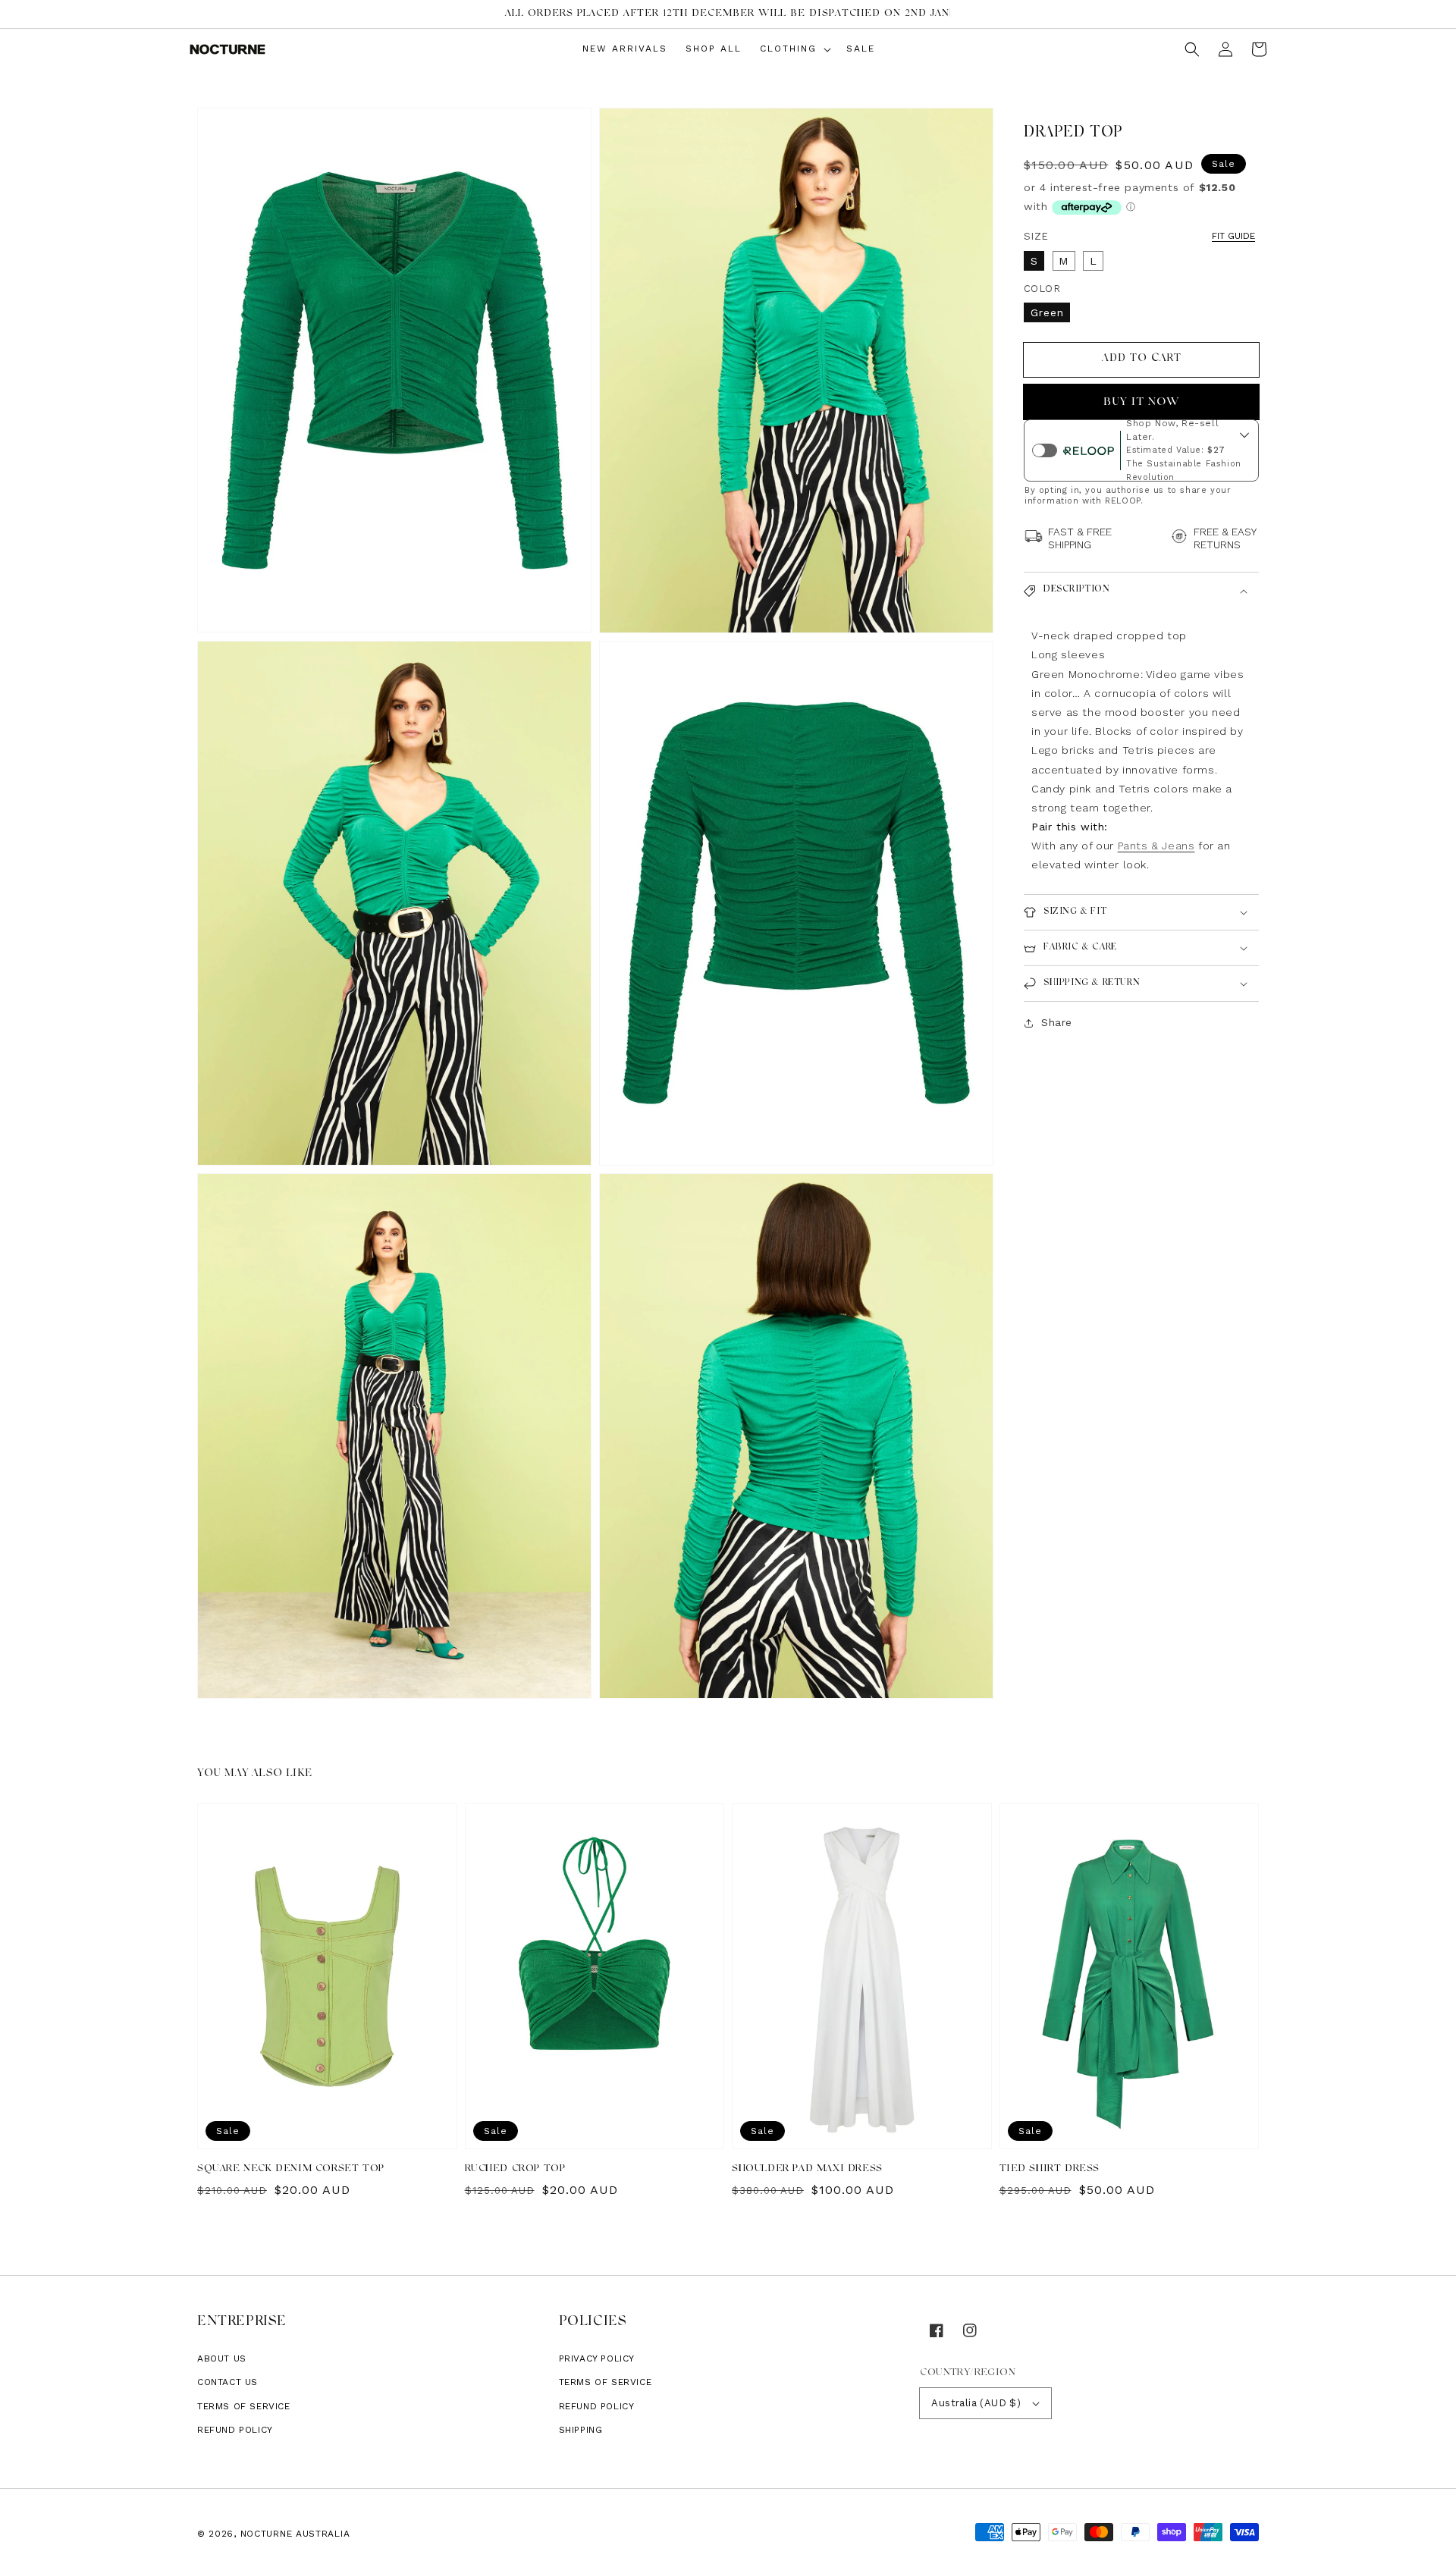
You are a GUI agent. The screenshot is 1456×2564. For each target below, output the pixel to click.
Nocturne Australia (295, 2534)
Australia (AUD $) (976, 2403)
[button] (1192, 49)
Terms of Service (244, 2406)
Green (1047, 313)
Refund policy (235, 2430)
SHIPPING (581, 2430)
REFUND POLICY (597, 2406)
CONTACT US (227, 2382)
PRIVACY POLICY (597, 2358)
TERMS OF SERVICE (606, 2382)
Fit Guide (1233, 236)
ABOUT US (222, 2358)
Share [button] (1057, 1022)
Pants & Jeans (1156, 846)
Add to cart (1142, 359)
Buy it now (1142, 403)
